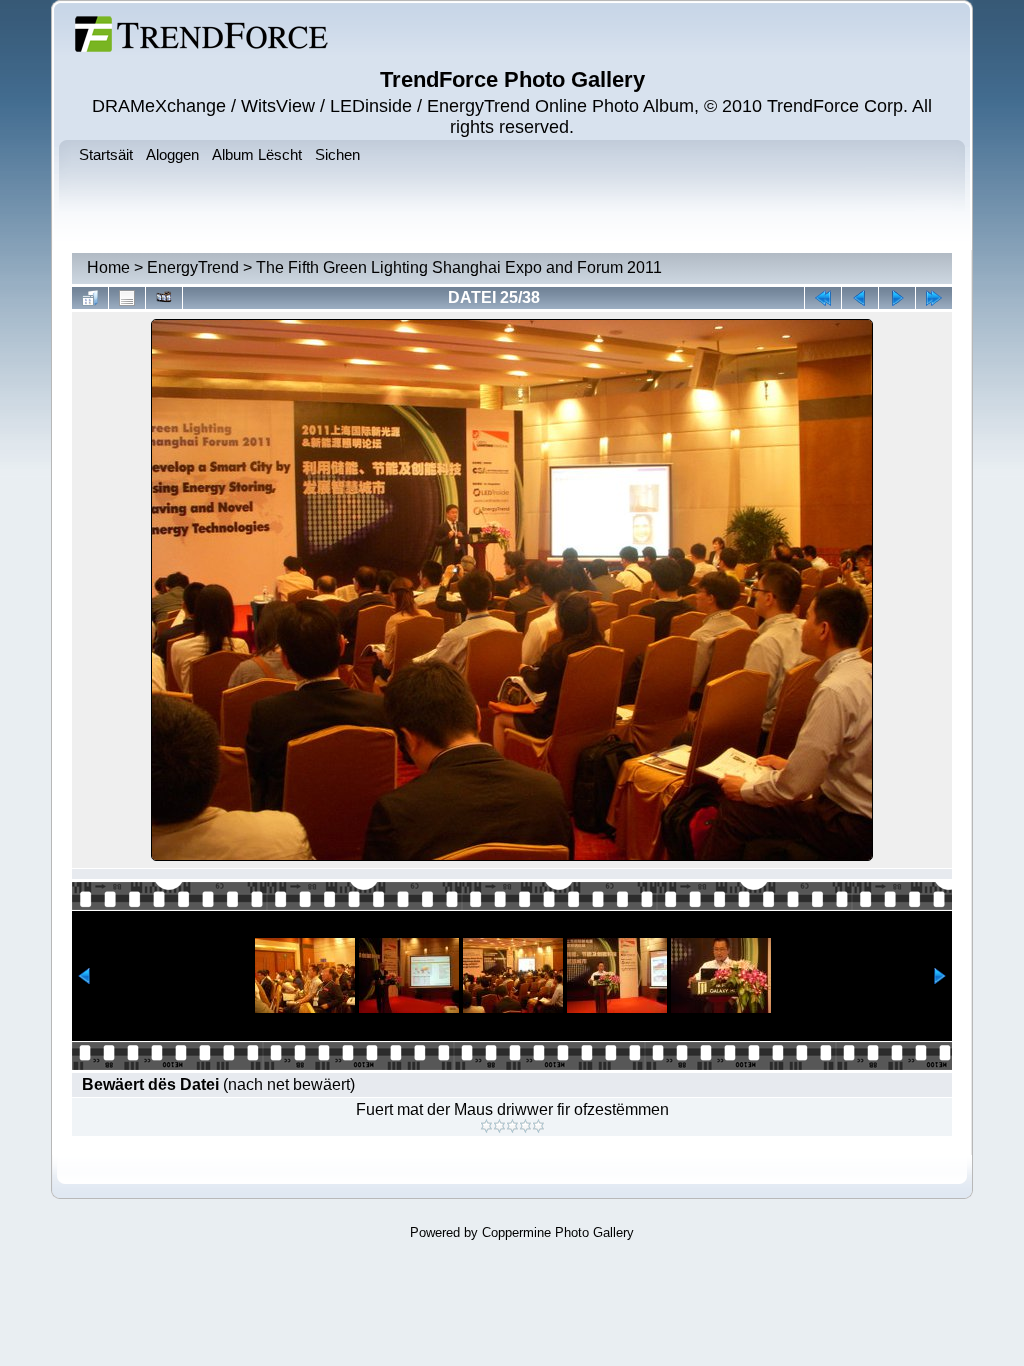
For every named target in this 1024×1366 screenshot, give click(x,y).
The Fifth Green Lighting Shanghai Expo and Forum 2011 (459, 267)
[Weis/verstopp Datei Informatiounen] (127, 298)
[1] (486, 1126)
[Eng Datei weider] (860, 298)
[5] (538, 1126)
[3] (512, 1126)
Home (108, 267)
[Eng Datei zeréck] (897, 298)
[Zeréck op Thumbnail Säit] (90, 298)
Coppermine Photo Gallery (558, 1232)
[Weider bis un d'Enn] (934, 298)
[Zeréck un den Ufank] (823, 298)
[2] (499, 1126)
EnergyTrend (193, 267)
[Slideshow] (164, 298)
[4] (525, 1126)
